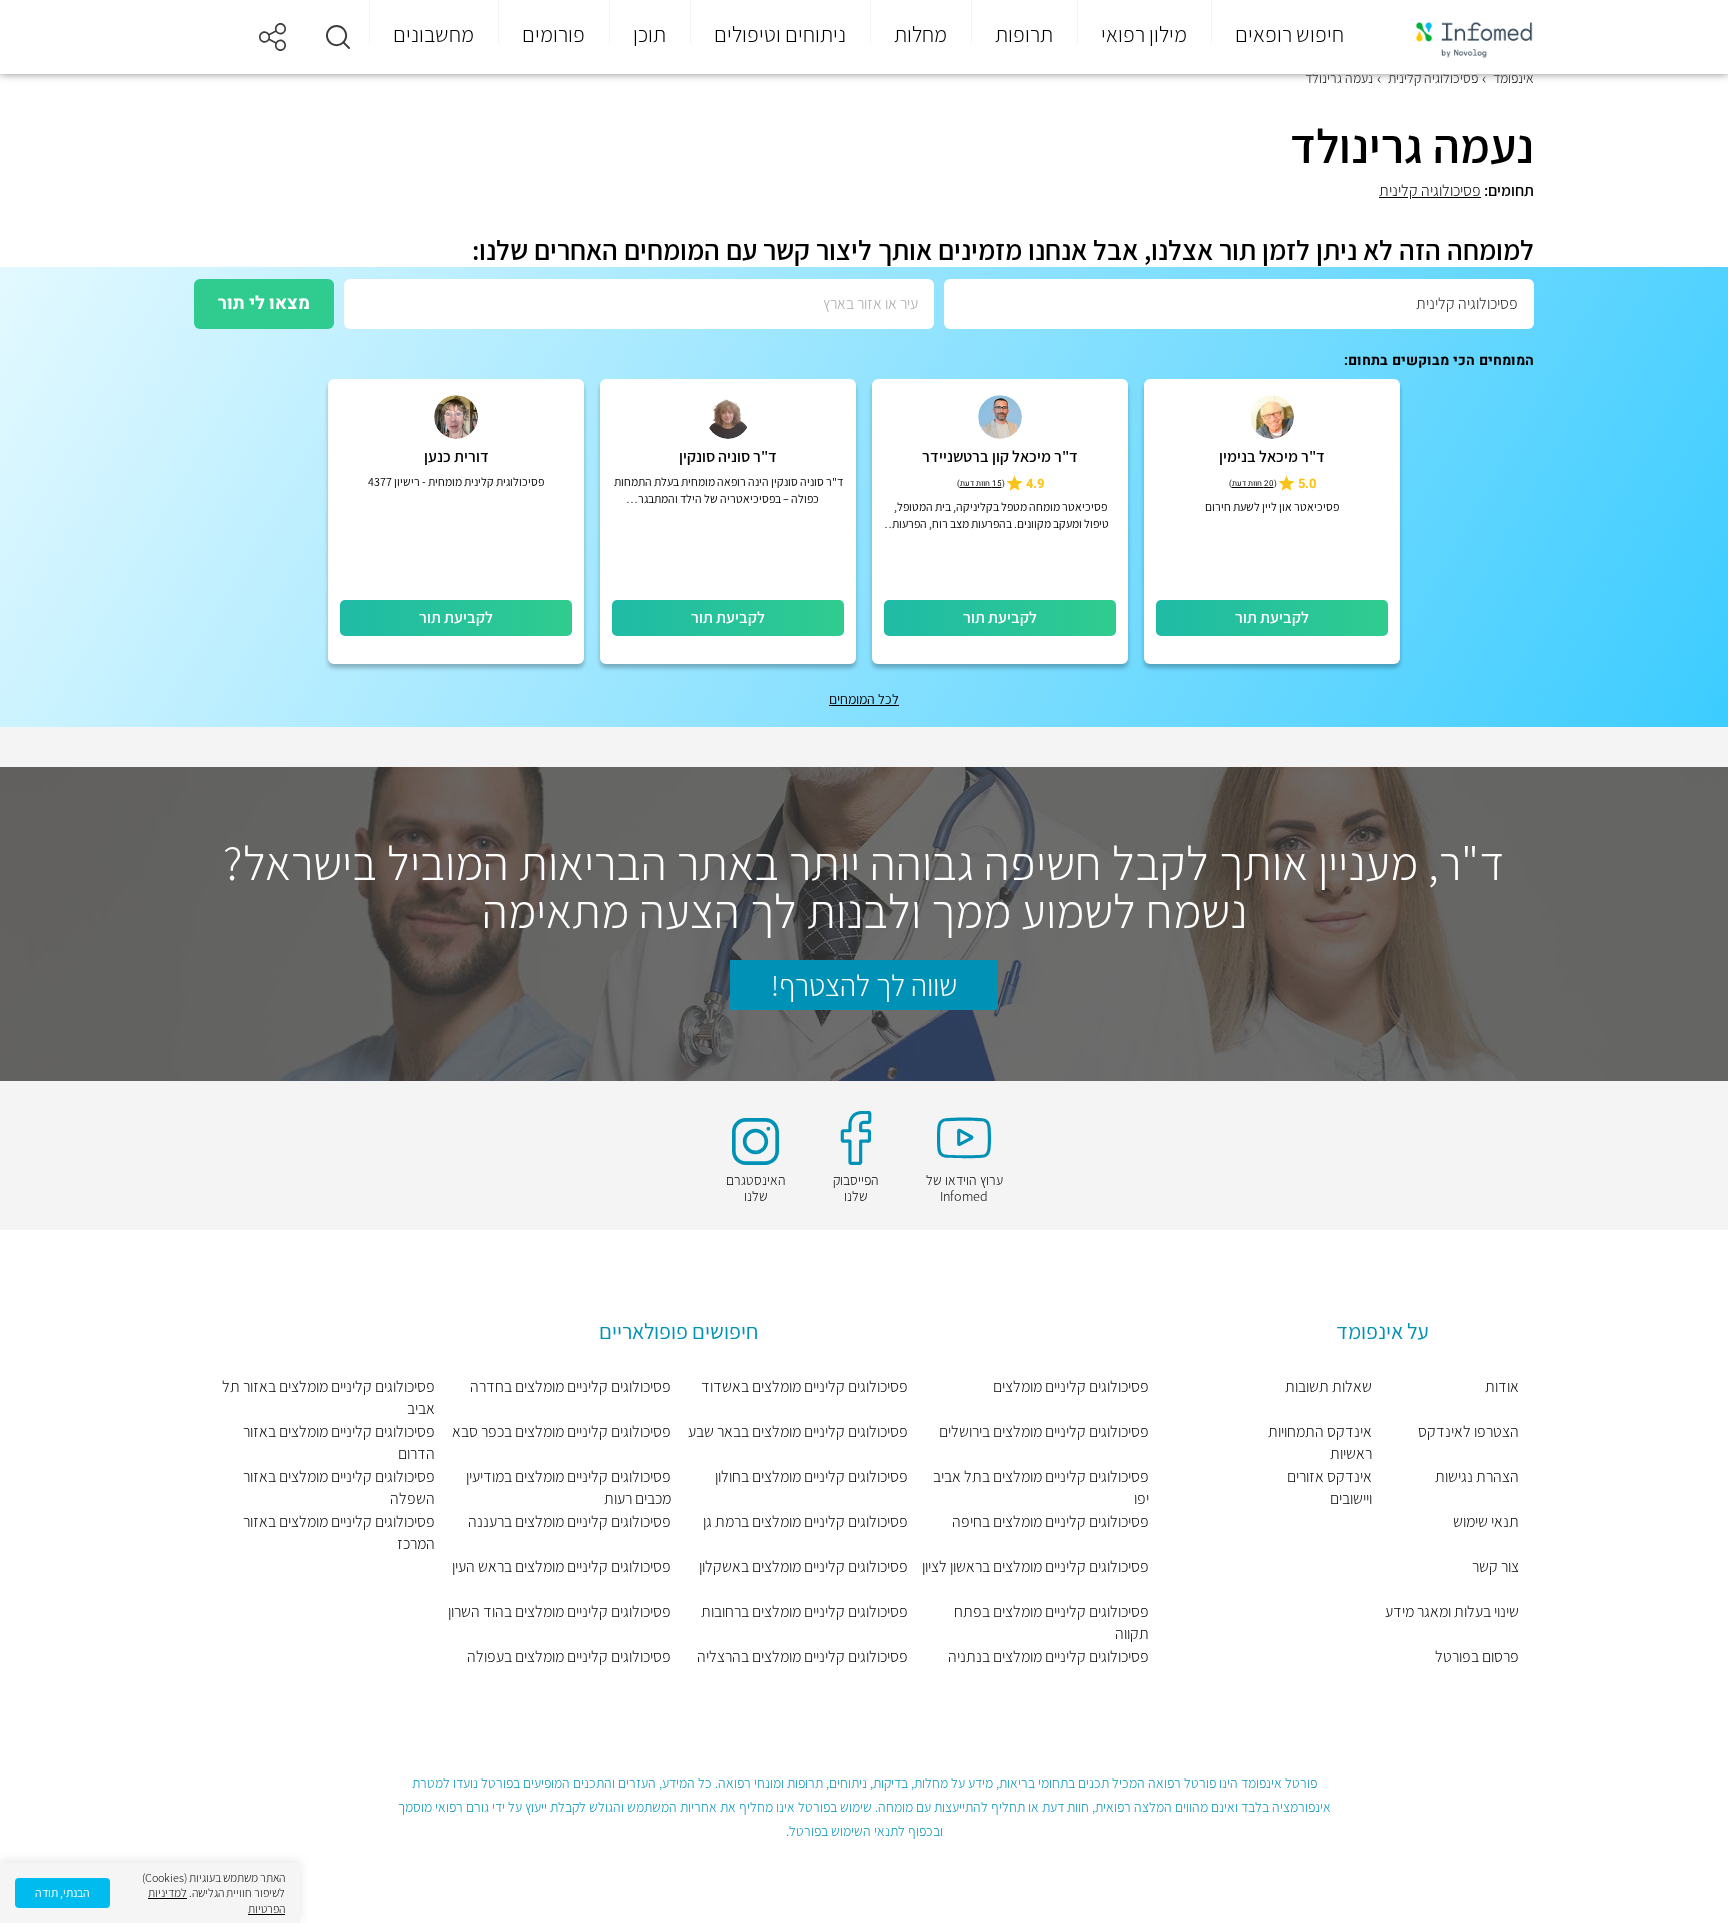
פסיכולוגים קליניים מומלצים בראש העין (561, 1566)
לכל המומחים (864, 699)
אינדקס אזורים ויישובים (1329, 1487)
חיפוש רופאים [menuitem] (1289, 34)
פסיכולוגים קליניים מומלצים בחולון (811, 1476)
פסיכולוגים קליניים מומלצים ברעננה (569, 1521)
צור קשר (1495, 1566)
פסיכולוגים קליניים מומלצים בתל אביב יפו (1041, 1487)
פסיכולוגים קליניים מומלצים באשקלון (803, 1566)
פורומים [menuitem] (553, 34)
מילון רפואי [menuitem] (1144, 34)
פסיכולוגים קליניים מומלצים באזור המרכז (339, 1532)
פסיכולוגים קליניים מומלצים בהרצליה (802, 1656)
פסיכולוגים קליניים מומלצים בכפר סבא (561, 1431)
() (1253, 483)
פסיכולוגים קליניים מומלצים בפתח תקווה (1051, 1622)
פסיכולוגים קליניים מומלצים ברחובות (804, 1611)
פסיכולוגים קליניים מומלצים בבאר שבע (797, 1431)
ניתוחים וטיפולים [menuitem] (780, 34)
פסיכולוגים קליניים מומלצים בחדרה (570, 1386)
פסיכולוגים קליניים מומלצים (1071, 1386)
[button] (338, 37)
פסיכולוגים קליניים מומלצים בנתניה (1048, 1656)
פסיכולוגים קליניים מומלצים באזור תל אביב (328, 1397)
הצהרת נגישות (1477, 1476)
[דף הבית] (1461, 37)
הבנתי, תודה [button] (62, 1892)
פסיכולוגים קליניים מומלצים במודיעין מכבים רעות (568, 1487)
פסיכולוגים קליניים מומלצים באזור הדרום (339, 1442)
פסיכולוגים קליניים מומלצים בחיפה (1050, 1521)
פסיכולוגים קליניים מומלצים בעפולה (569, 1656)
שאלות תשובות (1328, 1386)
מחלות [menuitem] (920, 34)
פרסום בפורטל (1477, 1656)
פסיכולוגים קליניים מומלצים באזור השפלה (339, 1487)
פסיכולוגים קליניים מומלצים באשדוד (804, 1386)
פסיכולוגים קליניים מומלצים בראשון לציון (1035, 1566)
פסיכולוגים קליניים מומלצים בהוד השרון (559, 1611)
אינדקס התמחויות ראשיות (1320, 1442)
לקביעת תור (1272, 617)
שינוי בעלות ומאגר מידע (1452, 1611)
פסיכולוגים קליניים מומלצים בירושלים (1044, 1431)
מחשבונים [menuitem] (433, 34)
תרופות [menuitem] (1024, 34)
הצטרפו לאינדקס (1468, 1431)
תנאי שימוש (1486, 1521)
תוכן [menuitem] (649, 34)
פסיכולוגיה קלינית (1430, 190)
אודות (1502, 1386)
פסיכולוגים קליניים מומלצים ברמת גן (805, 1521)
